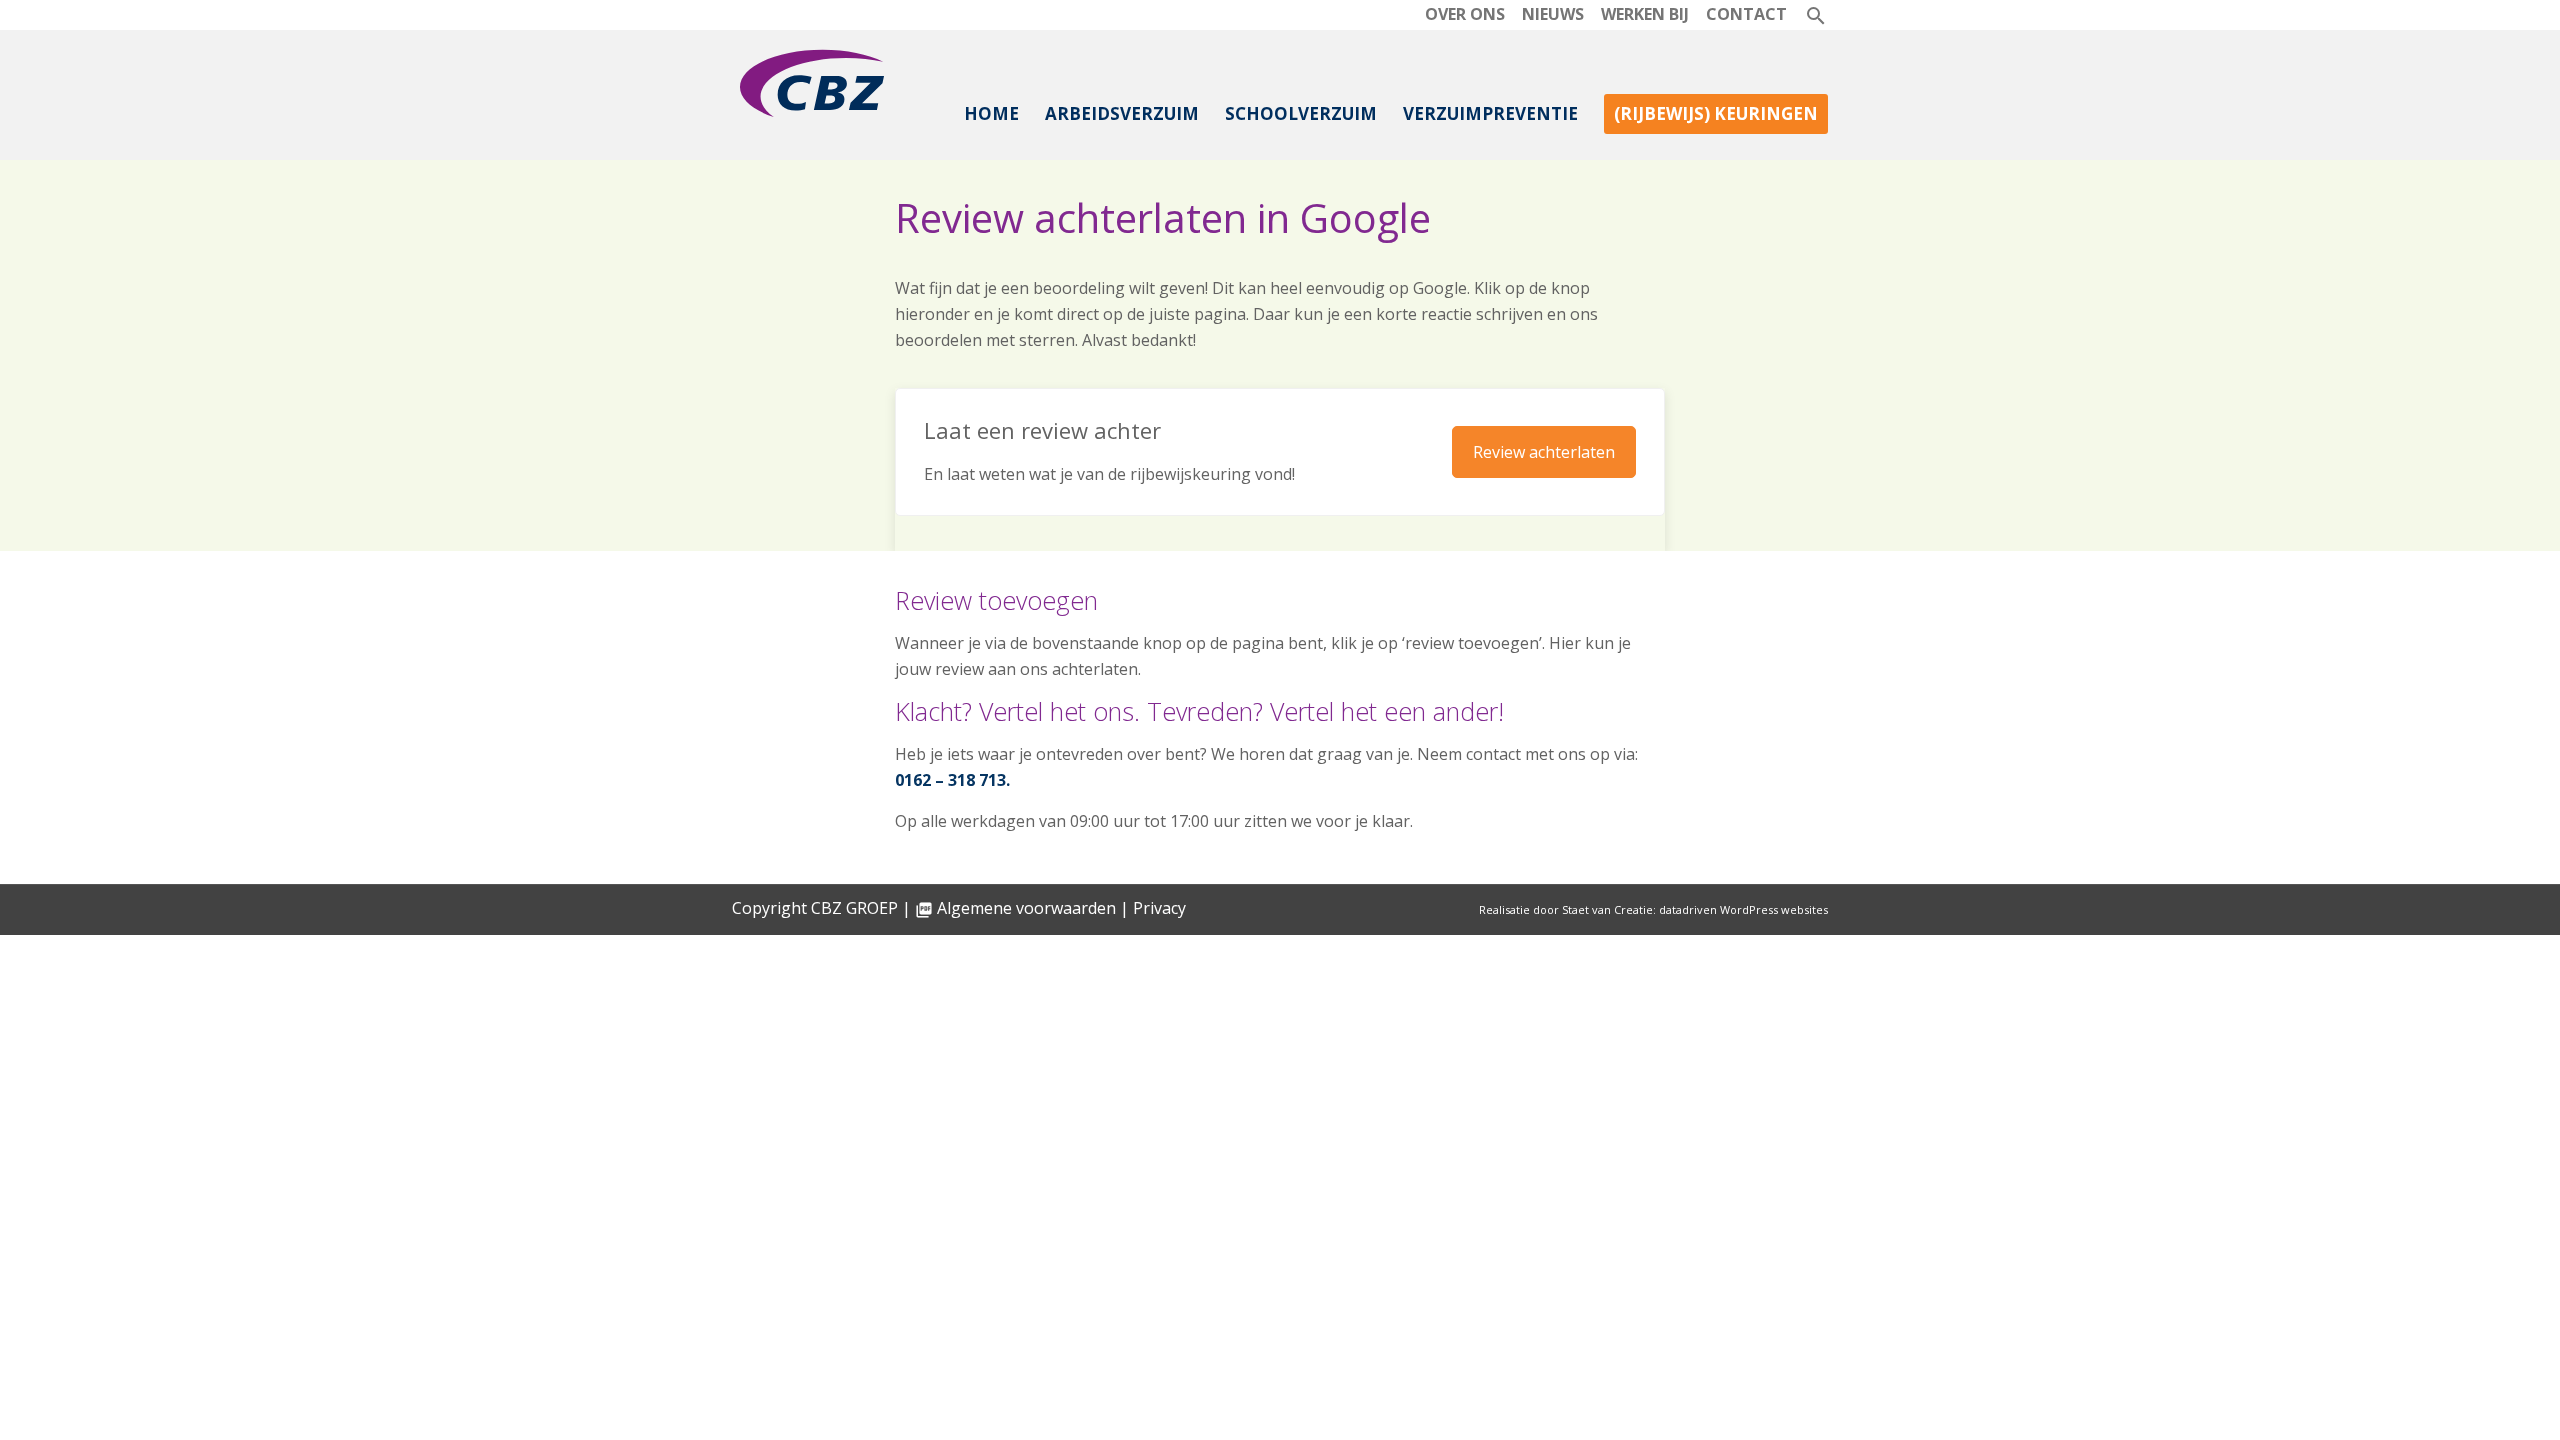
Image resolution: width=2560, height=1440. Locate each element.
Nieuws (1553, 14)
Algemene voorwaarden (1026, 908)
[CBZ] (812, 82)
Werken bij (1645, 14)
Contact (1746, 14)
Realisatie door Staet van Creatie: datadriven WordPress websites (1653, 909)
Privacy (1159, 908)
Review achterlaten (1544, 452)
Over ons (1465, 14)
